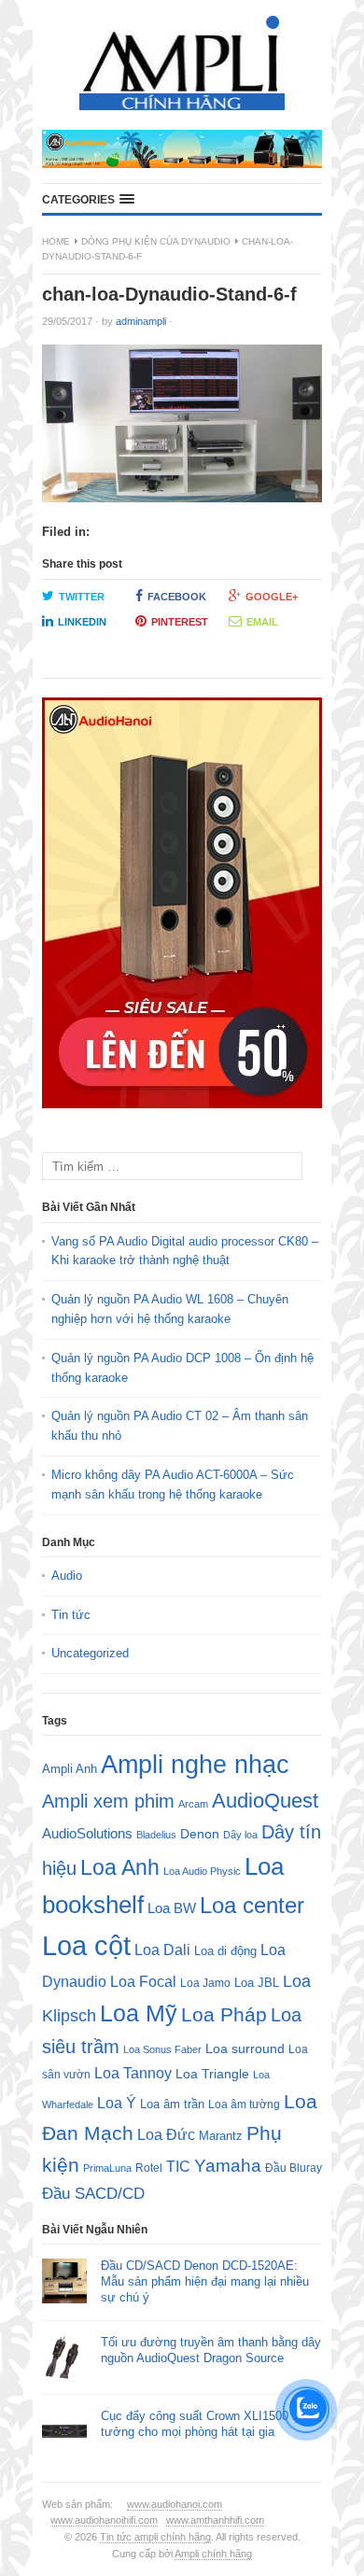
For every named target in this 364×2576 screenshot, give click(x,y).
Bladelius (156, 1835)
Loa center (252, 1906)
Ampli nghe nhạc (195, 1765)
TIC (178, 2166)
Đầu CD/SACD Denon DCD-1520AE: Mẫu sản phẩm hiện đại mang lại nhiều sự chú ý (205, 2281)
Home (56, 241)
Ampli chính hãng (213, 2554)
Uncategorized (90, 1653)
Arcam (193, 1804)
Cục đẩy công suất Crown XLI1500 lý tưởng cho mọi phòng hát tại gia (201, 2424)
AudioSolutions (87, 1834)
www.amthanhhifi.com (215, 2520)
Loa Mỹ (139, 2013)
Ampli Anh (70, 1769)
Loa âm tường (244, 2104)
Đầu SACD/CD (93, 2193)
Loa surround (245, 2049)
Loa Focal (143, 1982)
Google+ (272, 597)
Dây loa (240, 1835)
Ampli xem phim (108, 1801)
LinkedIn (82, 622)
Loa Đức (166, 2135)
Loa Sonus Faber (162, 2049)
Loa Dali (162, 1950)
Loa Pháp (224, 2014)
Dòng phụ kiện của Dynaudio (156, 241)
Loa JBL (257, 1983)
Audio (67, 1576)
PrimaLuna (107, 2168)
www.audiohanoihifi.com (104, 2520)
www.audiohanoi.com (175, 2504)
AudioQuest (265, 1801)
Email (262, 622)
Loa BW (172, 1908)
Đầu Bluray (294, 2168)
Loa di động (225, 1951)
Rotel (149, 2168)
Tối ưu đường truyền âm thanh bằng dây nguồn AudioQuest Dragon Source (211, 2350)
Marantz (221, 2136)
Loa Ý (117, 2103)
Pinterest (180, 622)
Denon (200, 1834)
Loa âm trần (172, 2104)
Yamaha (228, 2166)
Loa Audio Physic (202, 1871)
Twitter (82, 597)
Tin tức (71, 1615)
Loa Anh (120, 1867)
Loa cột (86, 1945)
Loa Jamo (205, 1983)
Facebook (177, 597)
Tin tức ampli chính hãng (155, 2537)
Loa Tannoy (133, 2073)
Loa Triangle (212, 2074)
